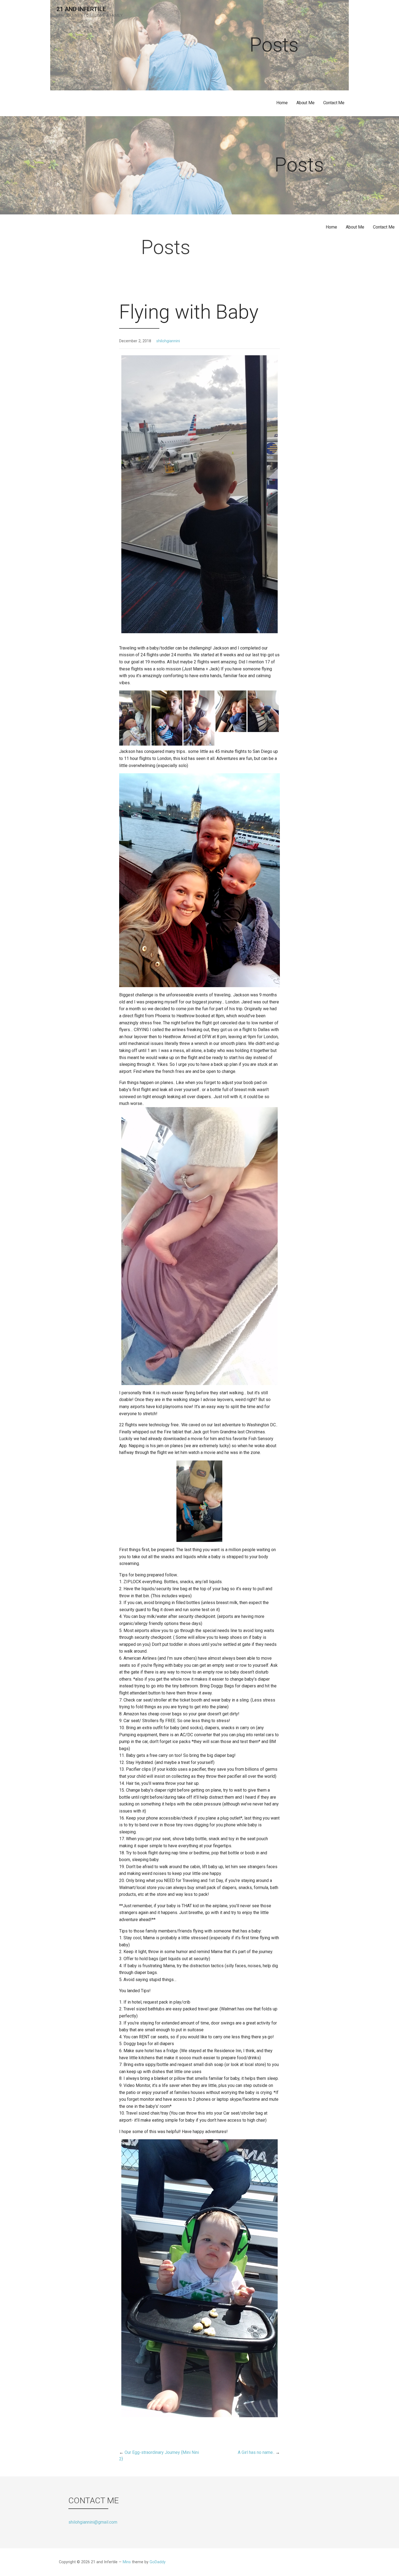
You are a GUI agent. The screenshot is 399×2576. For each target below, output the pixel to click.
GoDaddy (158, 2562)
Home (282, 103)
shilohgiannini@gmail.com (93, 2522)
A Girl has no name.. (256, 2452)
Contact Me (334, 103)
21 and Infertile (81, 9)
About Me (305, 103)
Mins (127, 2562)
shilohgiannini (168, 341)
